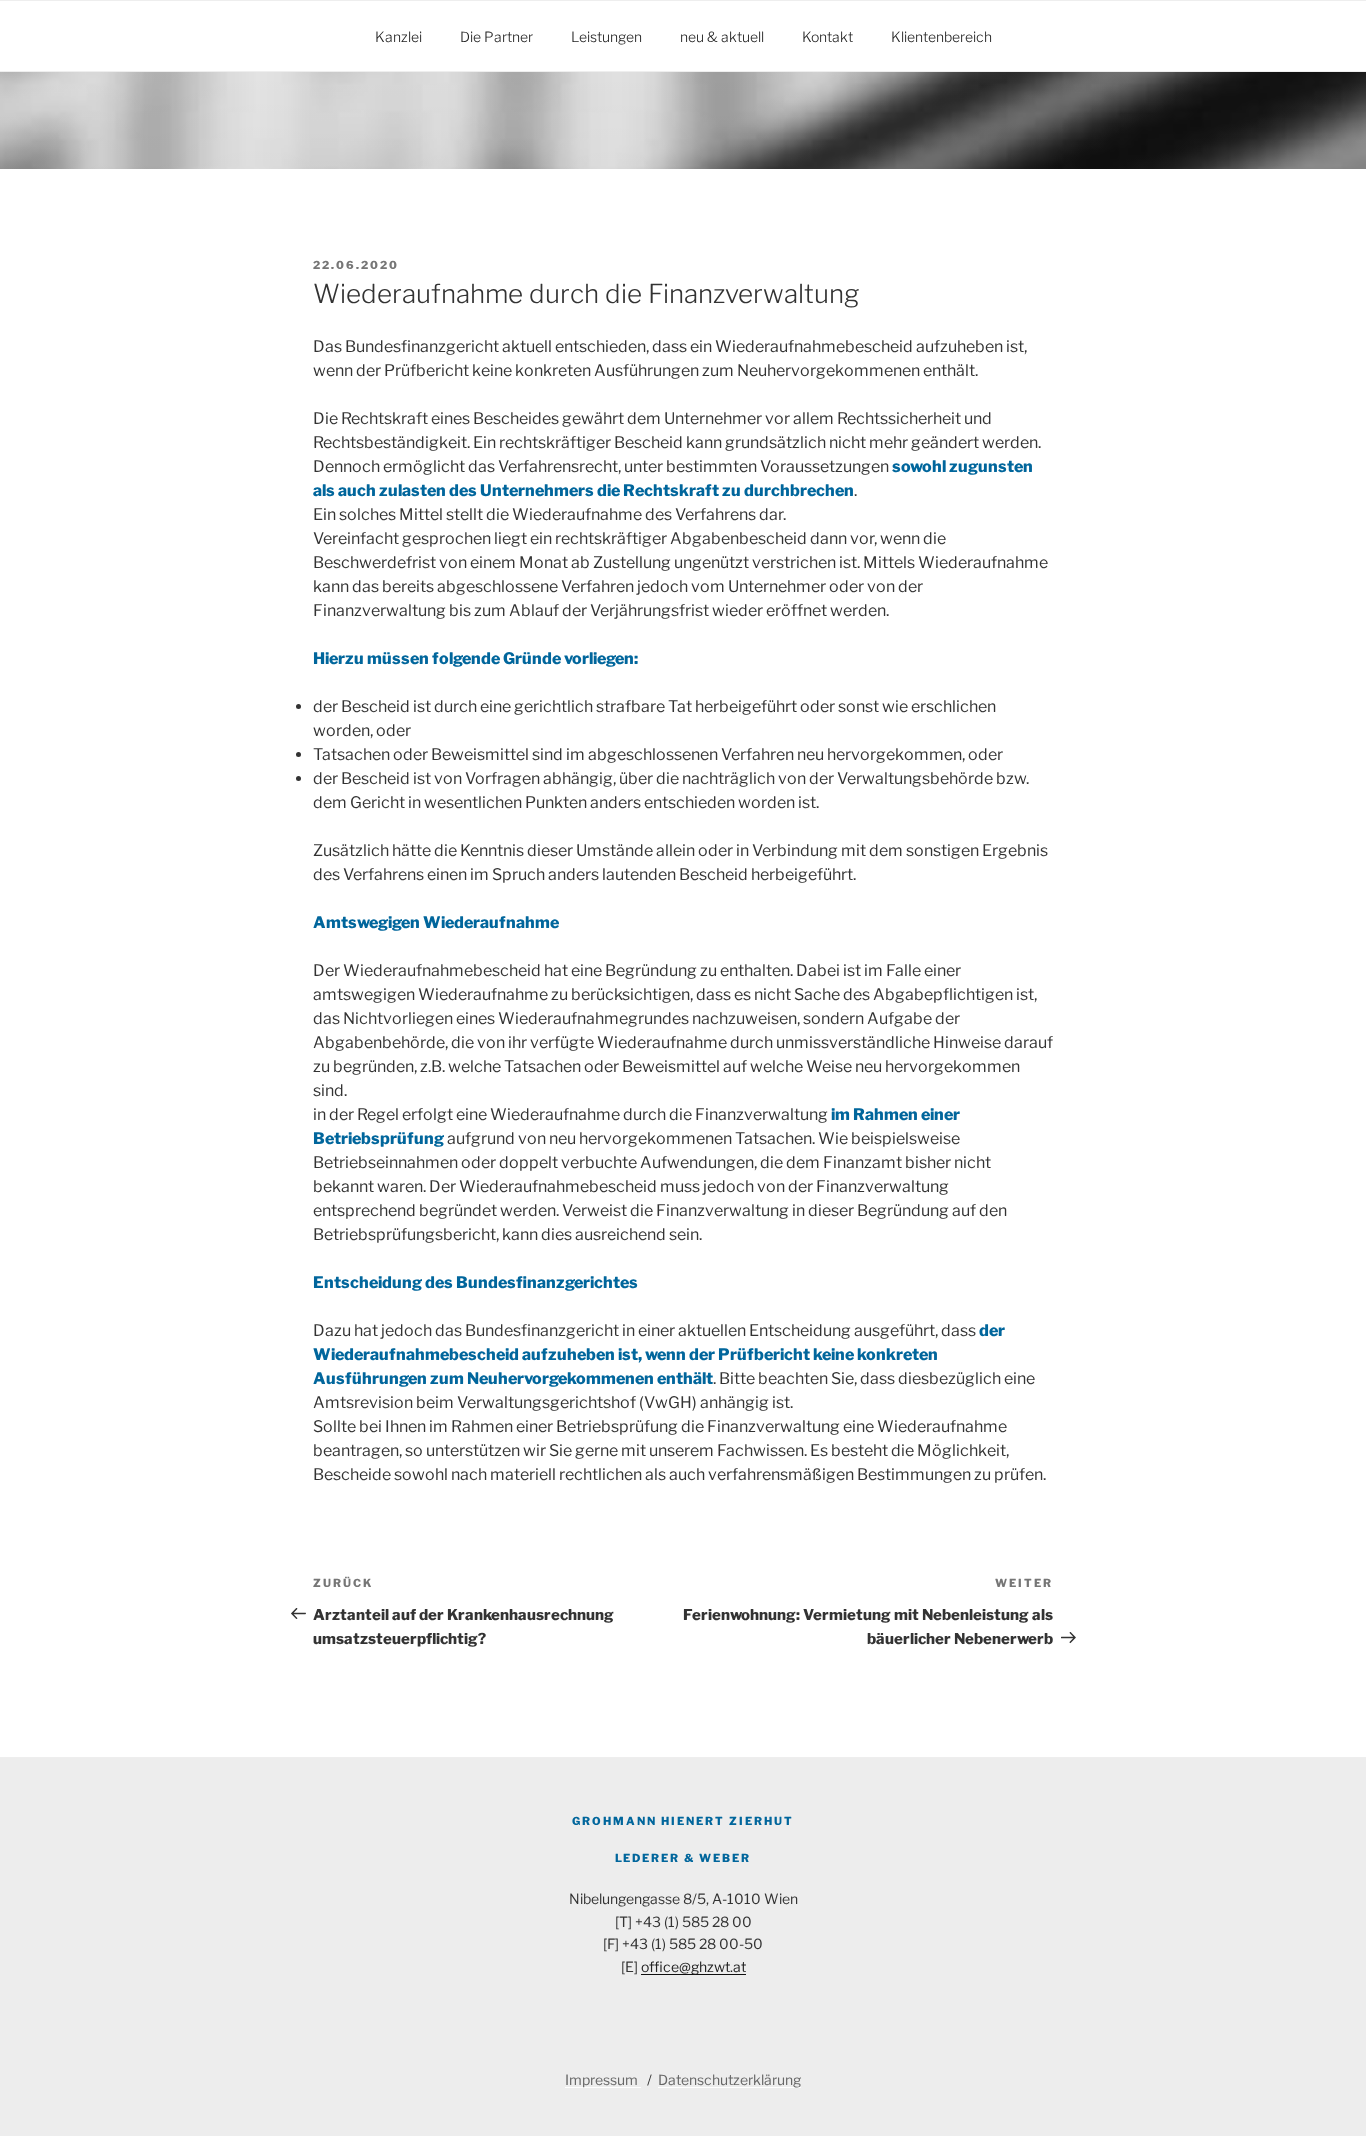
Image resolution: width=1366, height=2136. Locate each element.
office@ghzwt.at (693, 1966)
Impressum (603, 2079)
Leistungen (606, 36)
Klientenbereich (941, 36)
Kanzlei (398, 36)
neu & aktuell (722, 36)
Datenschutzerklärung (729, 2079)
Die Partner (496, 36)
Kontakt (827, 36)
